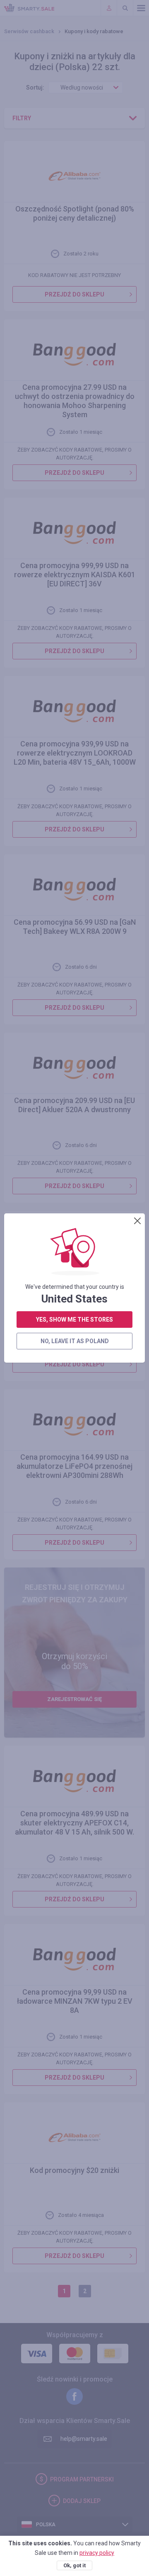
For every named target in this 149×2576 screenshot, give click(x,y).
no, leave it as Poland (75, 1341)
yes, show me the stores (74, 1320)
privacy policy (97, 2553)
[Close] (137, 1221)
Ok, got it (74, 2565)
